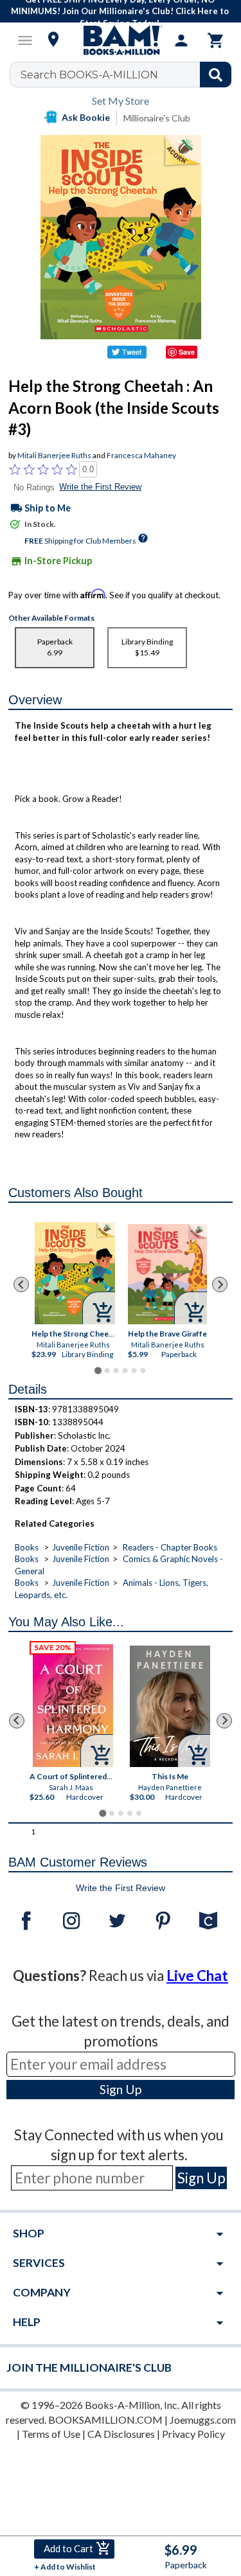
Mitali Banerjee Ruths (54, 455)
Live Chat (197, 1976)
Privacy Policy (193, 2434)
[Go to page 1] (98, 1370)
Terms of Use (51, 2434)
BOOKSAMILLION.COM (105, 2420)
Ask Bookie (86, 117)
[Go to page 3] (116, 1371)
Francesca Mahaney (141, 455)
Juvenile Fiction (81, 1547)
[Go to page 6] (143, 1371)
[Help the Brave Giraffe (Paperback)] (167, 1274)
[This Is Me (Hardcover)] (170, 1706)
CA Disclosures (121, 2434)
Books (27, 1547)
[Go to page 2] (107, 1371)
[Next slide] (220, 1284)
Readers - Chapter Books (170, 1547)
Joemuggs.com (203, 2420)
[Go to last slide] (21, 1284)
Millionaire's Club (157, 118)
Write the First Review (100, 487)
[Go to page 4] (125, 1371)
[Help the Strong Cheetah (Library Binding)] (75, 1273)
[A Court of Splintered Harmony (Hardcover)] (73, 1706)
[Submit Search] (216, 75)
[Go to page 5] (134, 1371)
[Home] (121, 40)
